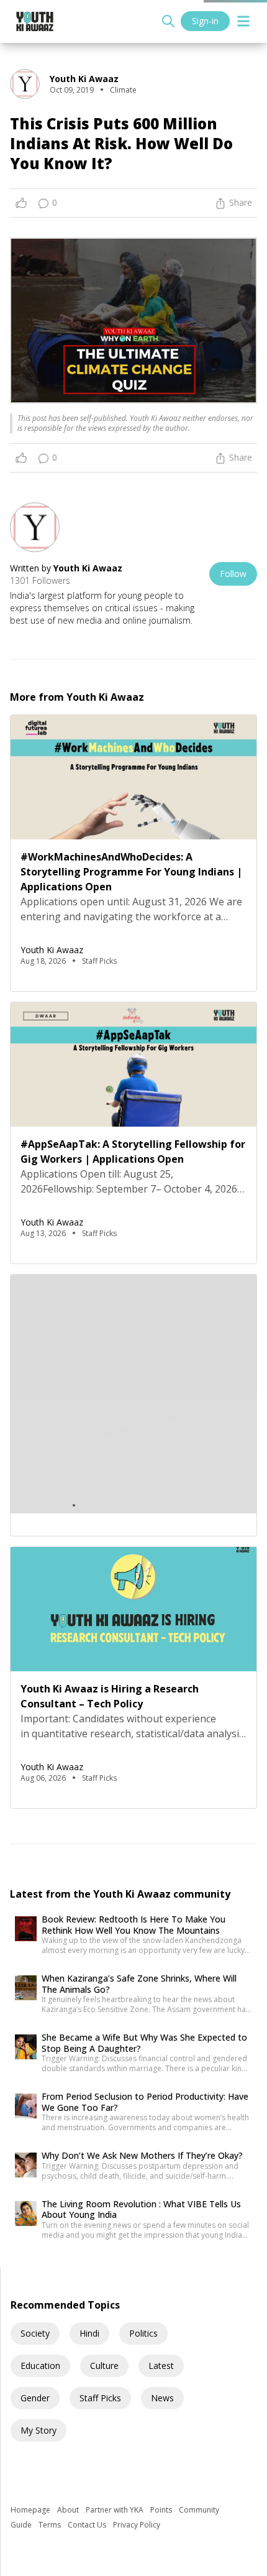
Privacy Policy (137, 2525)
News (162, 2398)
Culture (104, 2366)
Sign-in (205, 21)
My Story (38, 2430)
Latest (161, 2366)
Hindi (89, 2333)
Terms (51, 2525)
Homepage (31, 2510)
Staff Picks (100, 2398)
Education (40, 2366)
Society (35, 2333)
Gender (35, 2398)
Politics (143, 2333)
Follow (233, 574)
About (69, 2510)
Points (162, 2510)
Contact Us (88, 2525)
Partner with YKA (115, 2510)
